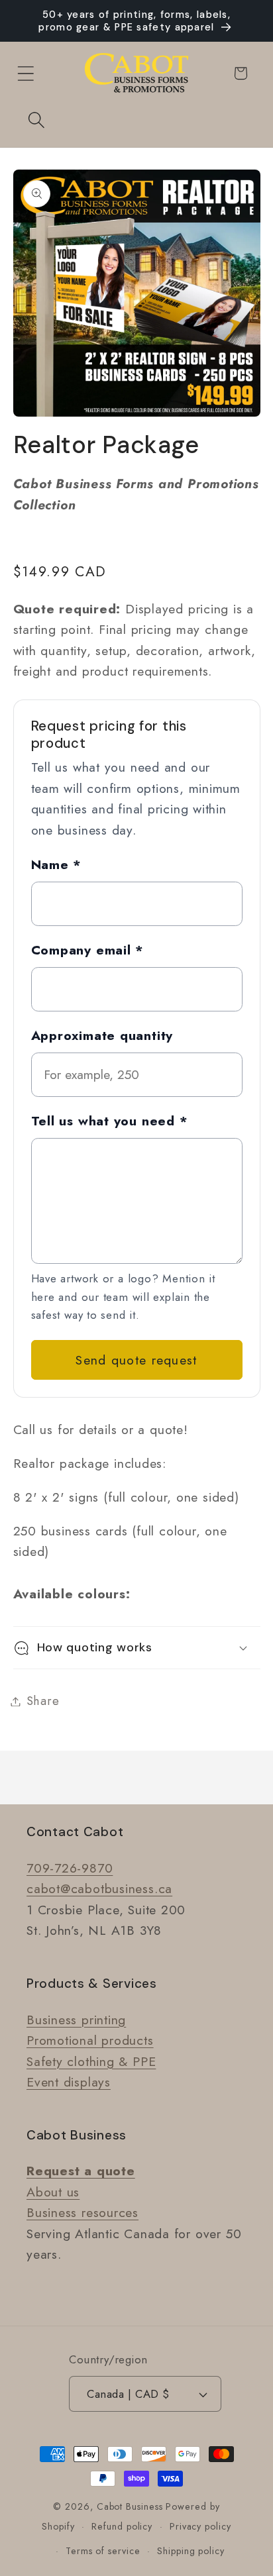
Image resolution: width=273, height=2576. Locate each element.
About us (53, 2192)
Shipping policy (191, 2551)
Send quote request (136, 1360)
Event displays (69, 2082)
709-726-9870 (70, 1868)
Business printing (76, 2020)
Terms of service (103, 2551)
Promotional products (90, 2040)
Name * (57, 864)
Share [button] (43, 1701)
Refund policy (122, 2526)
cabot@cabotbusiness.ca (99, 1888)
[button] (26, 73)
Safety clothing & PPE (91, 2061)
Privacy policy (200, 2526)
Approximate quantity (102, 1035)
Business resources (82, 2212)
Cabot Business (132, 2506)
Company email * (88, 950)
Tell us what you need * (110, 1121)
